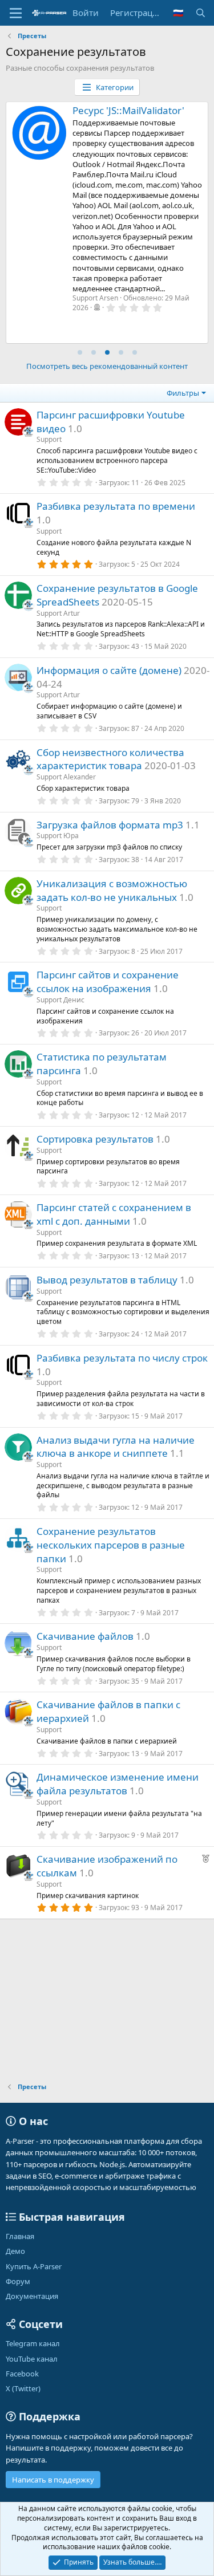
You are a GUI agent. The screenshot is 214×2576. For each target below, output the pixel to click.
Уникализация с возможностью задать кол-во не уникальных (112, 890)
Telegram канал (33, 2343)
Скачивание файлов (85, 1636)
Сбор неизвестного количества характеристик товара (110, 759)
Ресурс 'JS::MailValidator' (128, 110)
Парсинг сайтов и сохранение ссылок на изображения (108, 982)
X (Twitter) (23, 2388)
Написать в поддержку (53, 2480)
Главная (20, 2236)
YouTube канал (32, 2359)
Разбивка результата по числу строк (122, 1358)
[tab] (80, 352)
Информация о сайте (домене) (109, 670)
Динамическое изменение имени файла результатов (118, 1784)
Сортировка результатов (95, 1139)
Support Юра (58, 836)
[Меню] (16, 13)
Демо (15, 2251)
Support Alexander (66, 777)
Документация (32, 2296)
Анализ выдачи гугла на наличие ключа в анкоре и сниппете (116, 1447)
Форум (18, 2281)
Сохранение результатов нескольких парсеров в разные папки (111, 1545)
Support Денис (60, 1000)
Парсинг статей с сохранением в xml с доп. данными (114, 1214)
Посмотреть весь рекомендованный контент (107, 366)
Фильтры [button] (183, 393)
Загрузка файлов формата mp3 (110, 825)
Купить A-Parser (34, 2266)
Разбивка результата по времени (116, 506)
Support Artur (58, 613)
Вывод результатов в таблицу (107, 1280)
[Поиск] (201, 13)
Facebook (22, 2374)
